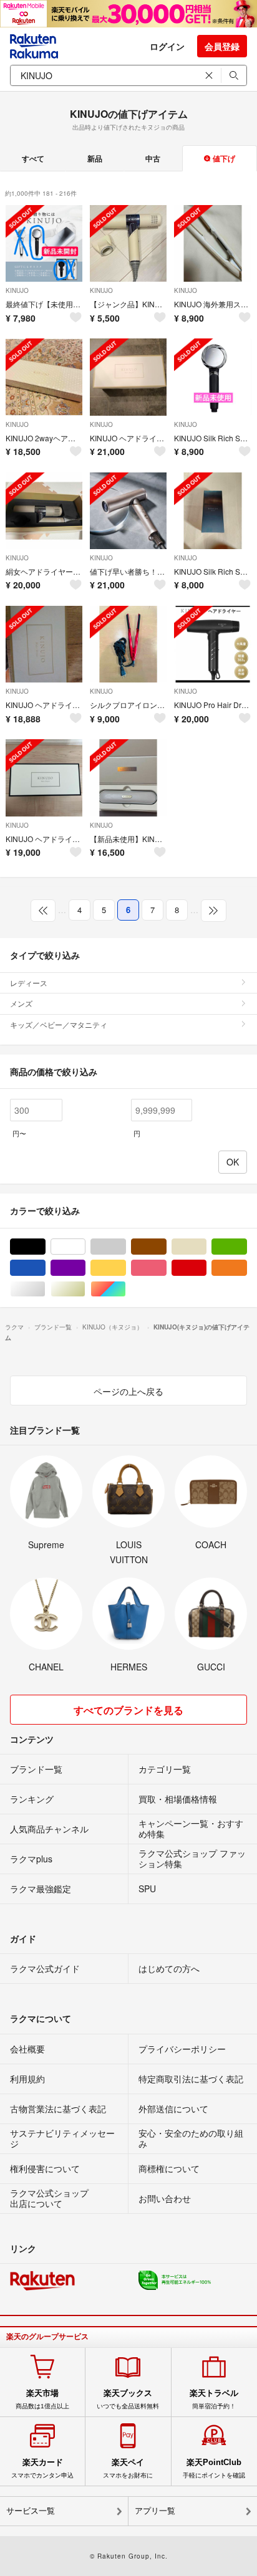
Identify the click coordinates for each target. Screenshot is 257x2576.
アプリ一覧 (155, 2511)
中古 (153, 158)
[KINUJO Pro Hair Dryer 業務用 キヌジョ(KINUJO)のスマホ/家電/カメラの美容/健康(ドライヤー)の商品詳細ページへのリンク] (212, 644)
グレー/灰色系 (126, 1247)
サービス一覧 (31, 2511)
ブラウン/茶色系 (166, 1247)
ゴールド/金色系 (85, 1289)
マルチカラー (126, 1289)
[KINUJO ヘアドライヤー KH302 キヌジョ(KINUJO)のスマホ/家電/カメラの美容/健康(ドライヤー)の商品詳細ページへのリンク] (128, 377)
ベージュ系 (206, 1247)
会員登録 (222, 46)
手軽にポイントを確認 (214, 2468)
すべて (33, 158)
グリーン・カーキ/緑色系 (247, 1247)
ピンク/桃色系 (166, 1268)
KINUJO (17, 290)
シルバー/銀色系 (45, 1289)
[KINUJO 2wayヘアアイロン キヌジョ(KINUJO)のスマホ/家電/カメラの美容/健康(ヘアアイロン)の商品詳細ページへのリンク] (44, 377)
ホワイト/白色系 (85, 1247)
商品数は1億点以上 (42, 2399)
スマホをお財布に (128, 2468)
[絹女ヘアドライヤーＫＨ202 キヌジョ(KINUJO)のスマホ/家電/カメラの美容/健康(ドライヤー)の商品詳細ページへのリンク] (44, 511)
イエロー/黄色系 (126, 1268)
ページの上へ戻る (128, 1391)
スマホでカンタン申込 (42, 2468)
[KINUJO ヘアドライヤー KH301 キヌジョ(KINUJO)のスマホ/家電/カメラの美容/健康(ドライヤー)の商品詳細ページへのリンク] (44, 778)
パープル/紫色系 (85, 1268)
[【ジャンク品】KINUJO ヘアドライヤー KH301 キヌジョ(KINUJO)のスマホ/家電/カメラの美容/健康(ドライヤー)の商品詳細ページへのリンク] (128, 243)
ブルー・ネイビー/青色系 (45, 1268)
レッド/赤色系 (206, 1268)
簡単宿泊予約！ (214, 2399)
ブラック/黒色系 (45, 1247)
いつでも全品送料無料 (128, 2399)
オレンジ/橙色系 (247, 1268)
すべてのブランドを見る (128, 1710)
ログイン (167, 46)
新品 (95, 158)
